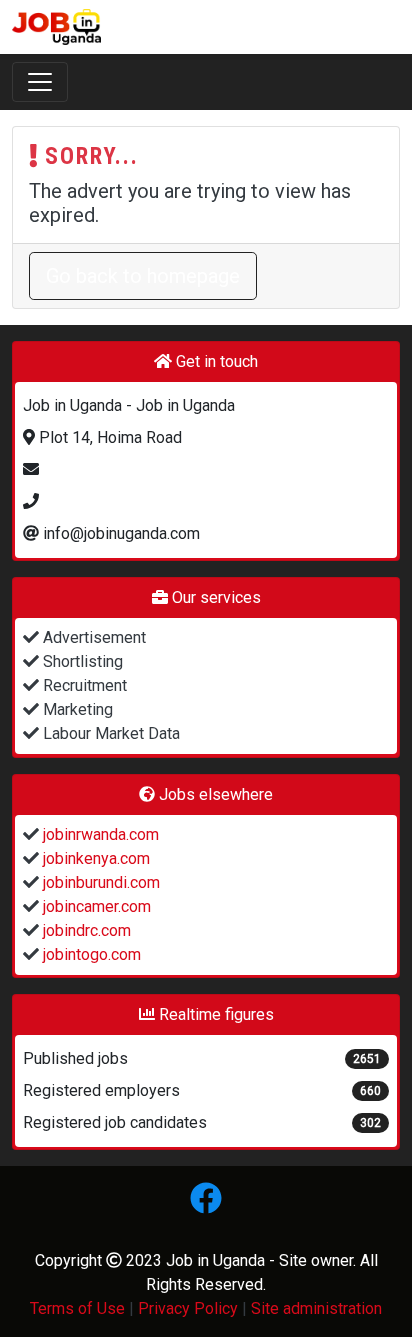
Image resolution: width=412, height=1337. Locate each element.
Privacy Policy (188, 1308)
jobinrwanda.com (99, 834)
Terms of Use (77, 1308)
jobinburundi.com (99, 882)
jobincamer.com (95, 906)
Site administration (316, 1308)
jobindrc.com (85, 930)
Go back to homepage (143, 276)
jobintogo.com (90, 954)
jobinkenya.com (94, 858)
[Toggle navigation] (40, 82)
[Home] (56, 27)
